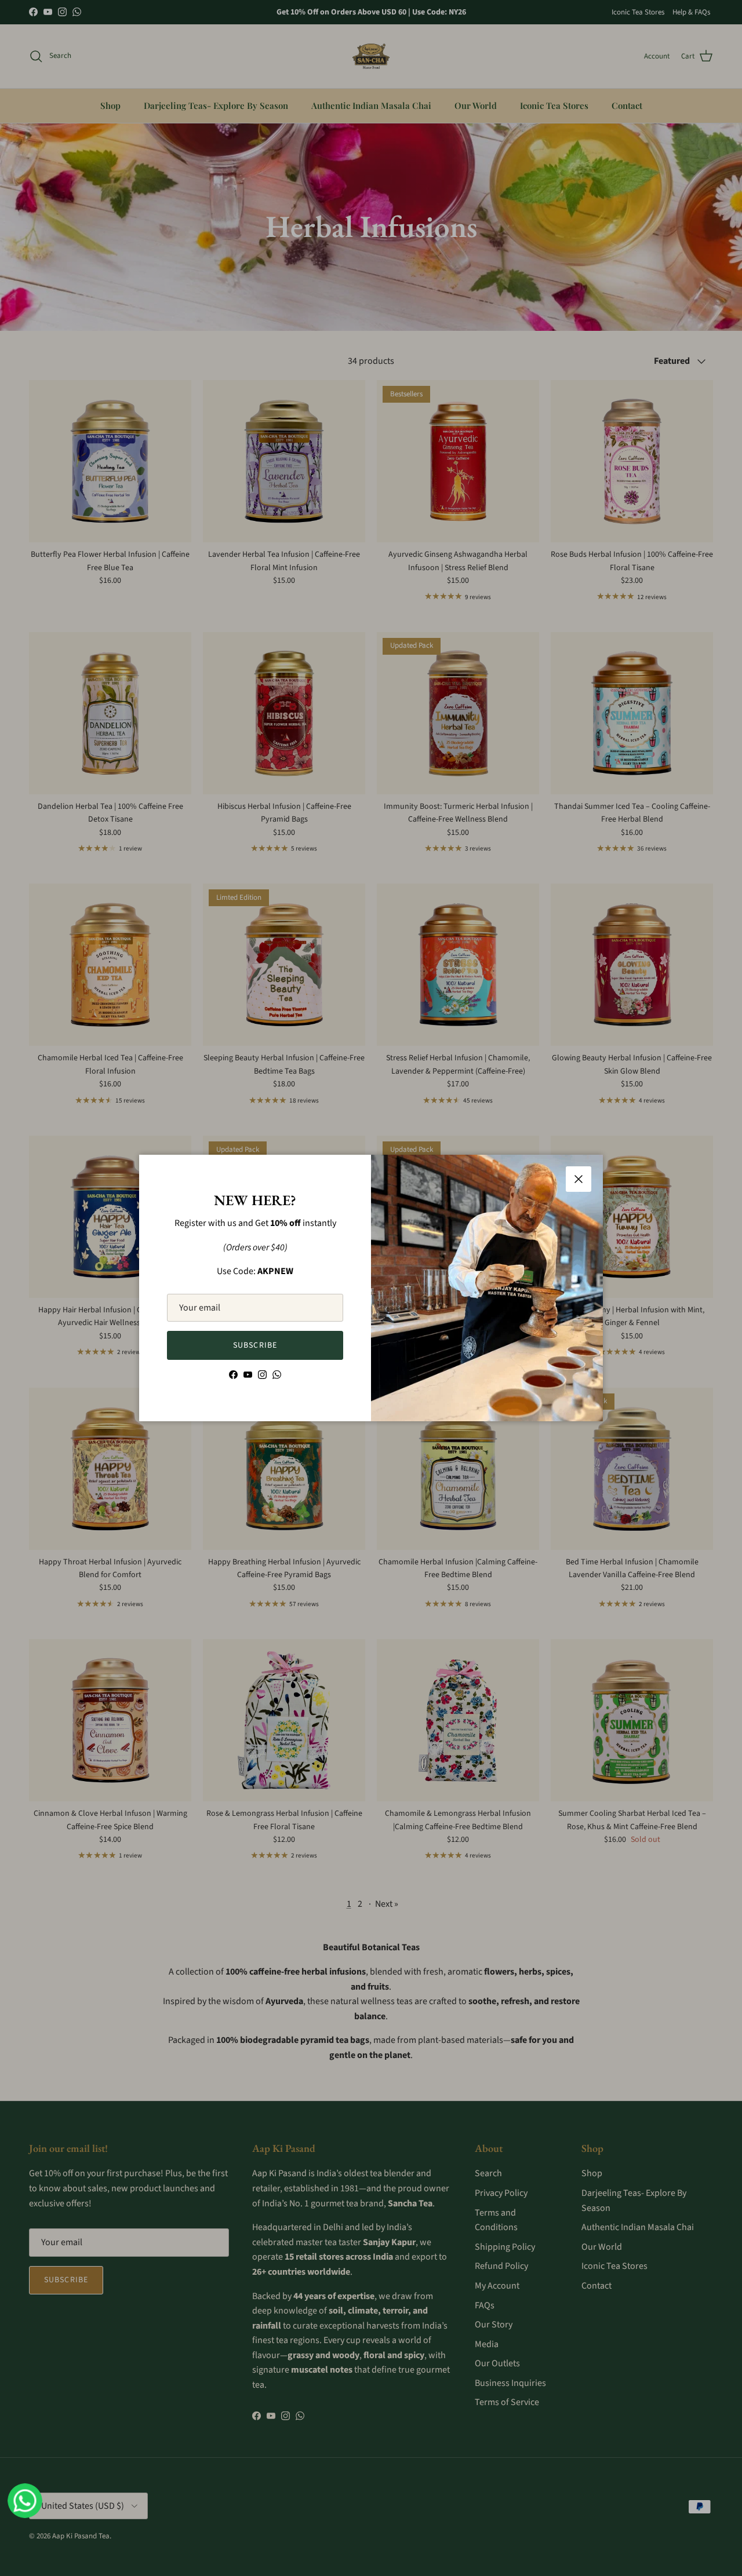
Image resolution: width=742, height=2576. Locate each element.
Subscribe (255, 1345)
